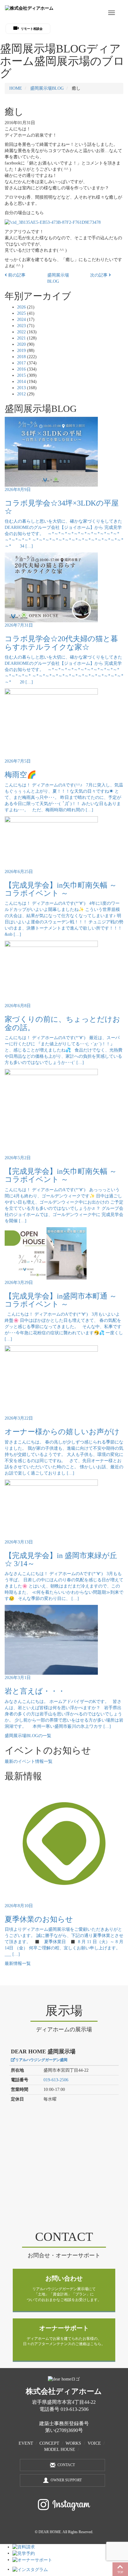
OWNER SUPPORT (66, 2480)
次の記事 (99, 275)
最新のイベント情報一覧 (29, 1761)
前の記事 (16, 275)
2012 (21, 394)
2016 (21, 369)
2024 (21, 320)
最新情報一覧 (18, 1964)
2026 (21, 307)
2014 (21, 382)
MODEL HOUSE (60, 2450)
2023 (21, 326)
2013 (21, 388)
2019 (21, 351)
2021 (21, 338)
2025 (21, 313)
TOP (120, 2572)
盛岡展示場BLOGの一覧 (28, 1736)
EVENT (26, 2443)
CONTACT (66, 2465)
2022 (21, 332)
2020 (21, 344)
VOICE (94, 2443)
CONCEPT (49, 2443)
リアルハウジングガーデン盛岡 (41, 2060)
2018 (21, 357)
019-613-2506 (56, 2080)
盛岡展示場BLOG (47, 88)
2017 (21, 363)
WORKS (73, 2443)
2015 (21, 375)
